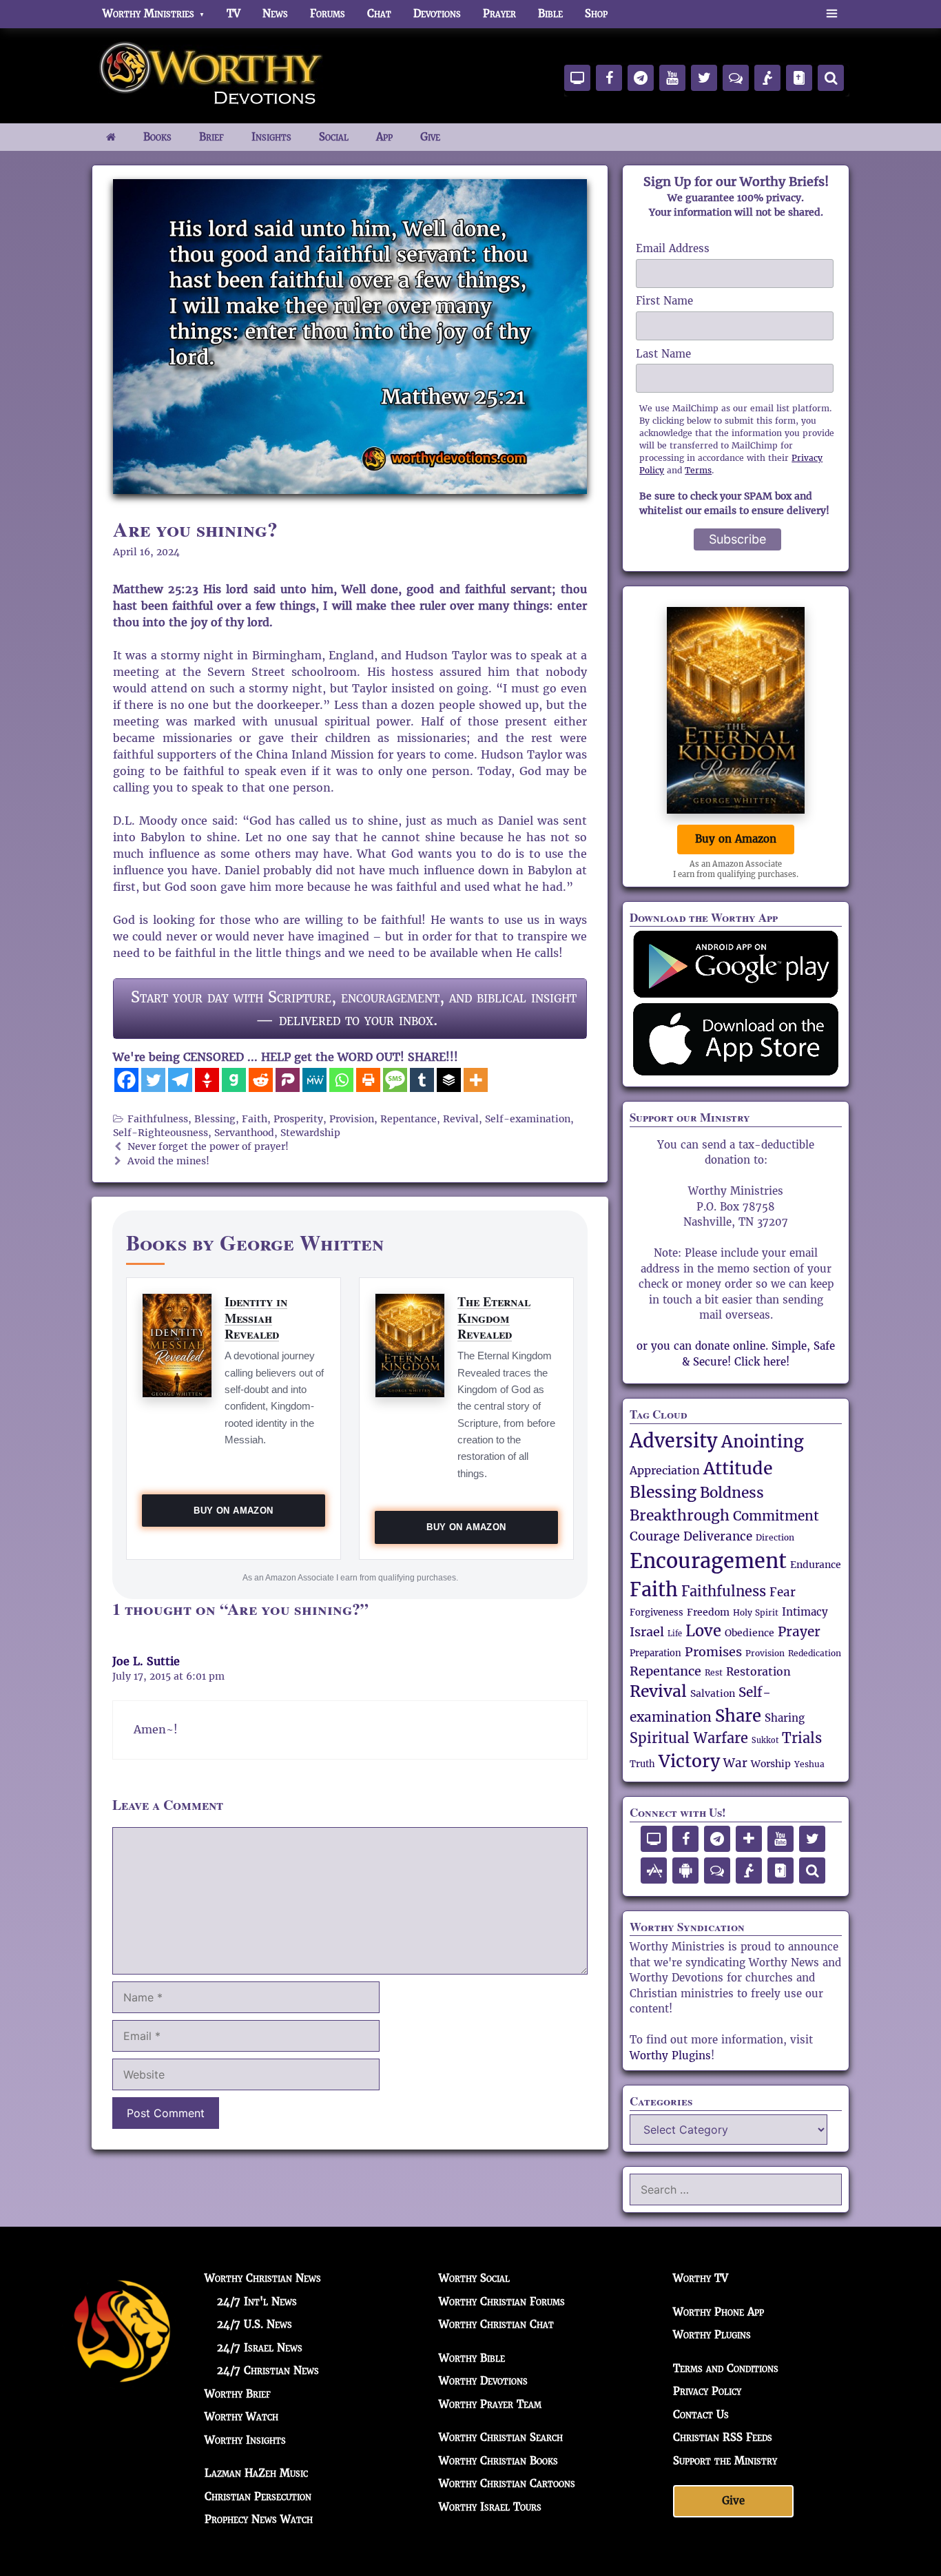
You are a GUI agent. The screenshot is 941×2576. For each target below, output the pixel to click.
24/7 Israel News (260, 2347)
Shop (596, 13)
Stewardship (310, 1133)
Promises (713, 1652)
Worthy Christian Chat (496, 2324)
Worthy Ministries (148, 13)
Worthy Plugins (670, 2055)
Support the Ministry (725, 2460)
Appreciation (665, 1471)
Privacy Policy (707, 2391)
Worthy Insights (245, 2439)
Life (675, 1634)
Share (738, 1716)
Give (430, 137)
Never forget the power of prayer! (208, 1147)
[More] (476, 1080)
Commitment (776, 1516)
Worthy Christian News (263, 2278)
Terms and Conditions (726, 2368)
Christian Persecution (258, 2496)
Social (334, 137)
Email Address (673, 248)
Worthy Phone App (718, 2311)
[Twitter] (153, 1080)
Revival (461, 1119)
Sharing (785, 1718)
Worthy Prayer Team (490, 2403)
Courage (655, 1536)
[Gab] (234, 1080)
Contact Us (701, 2414)
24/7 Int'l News (257, 2301)
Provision (352, 1119)
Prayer (499, 13)
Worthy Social (474, 2278)
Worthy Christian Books (498, 2460)
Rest (714, 1672)
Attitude (738, 1468)
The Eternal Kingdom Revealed (494, 1318)
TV (234, 13)
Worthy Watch (241, 2417)
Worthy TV (701, 2278)
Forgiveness (656, 1613)
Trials (802, 1739)
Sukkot (765, 1740)
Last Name (663, 354)
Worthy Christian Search (501, 2437)
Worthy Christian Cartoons (507, 2483)
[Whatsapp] (341, 1080)
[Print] (368, 1080)
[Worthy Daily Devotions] (212, 74)
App (384, 137)
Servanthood (244, 1133)
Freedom (708, 1612)
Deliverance (718, 1536)
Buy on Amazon (233, 1511)
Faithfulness (158, 1119)
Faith (255, 1119)
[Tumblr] (422, 1080)
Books (157, 137)
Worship (771, 1764)
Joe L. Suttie (146, 1661)
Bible (550, 13)
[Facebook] (126, 1080)
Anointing (763, 1442)
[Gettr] (207, 1080)
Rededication (815, 1653)
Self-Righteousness (161, 1133)
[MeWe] (314, 1080)
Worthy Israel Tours (490, 2506)
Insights (271, 137)
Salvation (713, 1693)
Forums (328, 13)
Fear (783, 1592)
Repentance (409, 1119)
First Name (664, 301)
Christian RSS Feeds (723, 2437)
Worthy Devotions (483, 2381)
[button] (832, 14)
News (275, 13)
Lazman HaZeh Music (256, 2473)
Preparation (655, 1653)
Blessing (215, 1119)
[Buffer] (449, 1080)
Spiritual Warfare (689, 1738)
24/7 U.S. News (255, 2324)
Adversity (674, 1441)
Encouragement (708, 1561)
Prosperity (298, 1119)
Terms (698, 470)
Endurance (816, 1565)
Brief (211, 137)
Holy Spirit (756, 1613)
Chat (379, 13)
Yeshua (809, 1764)
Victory (689, 1761)
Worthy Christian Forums (502, 2301)
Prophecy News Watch (259, 2519)
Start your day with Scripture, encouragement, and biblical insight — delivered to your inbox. (354, 1008)
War (735, 1763)
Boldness (732, 1493)
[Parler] (288, 1080)
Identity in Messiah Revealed (256, 1318)
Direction (775, 1538)
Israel (647, 1632)
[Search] (831, 78)
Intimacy (805, 1612)
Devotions (437, 13)
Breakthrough (680, 1515)
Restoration (758, 1672)
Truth (642, 1764)
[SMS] (395, 1080)
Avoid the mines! (168, 1161)
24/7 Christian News (268, 2370)
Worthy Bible (472, 2357)
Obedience (749, 1633)
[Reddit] (261, 1080)
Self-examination (528, 1119)
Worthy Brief (238, 2393)
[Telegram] (180, 1080)
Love (703, 1631)
